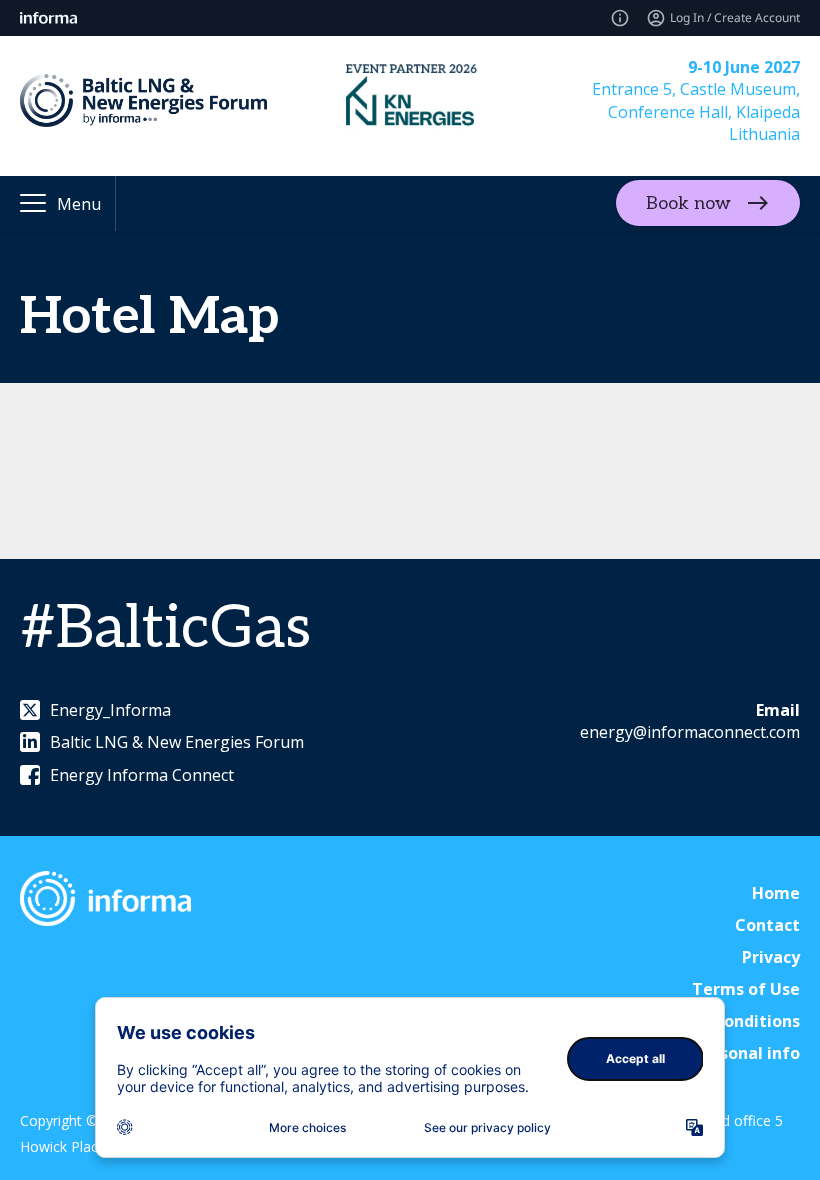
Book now (688, 203)
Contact (767, 925)
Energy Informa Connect (142, 775)
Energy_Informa (110, 710)
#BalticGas (165, 629)
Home (776, 893)
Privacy (771, 957)
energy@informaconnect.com (690, 732)
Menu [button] (79, 204)
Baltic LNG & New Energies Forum (177, 742)
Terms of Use (746, 989)
